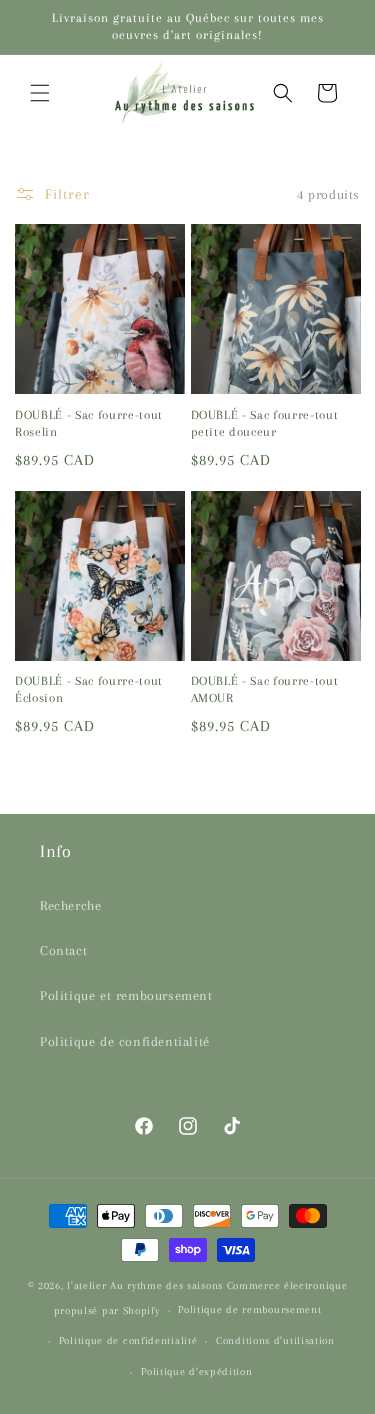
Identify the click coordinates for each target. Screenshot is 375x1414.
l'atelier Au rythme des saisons (145, 1285)
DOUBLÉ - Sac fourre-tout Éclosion (89, 689)
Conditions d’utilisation (275, 1340)
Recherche (70, 905)
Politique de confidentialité (125, 1041)
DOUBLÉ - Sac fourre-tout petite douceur (265, 423)
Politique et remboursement (126, 995)
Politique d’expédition (196, 1371)
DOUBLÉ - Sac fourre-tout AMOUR (265, 689)
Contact (63, 950)
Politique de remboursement (249, 1309)
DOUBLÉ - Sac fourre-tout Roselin (89, 423)
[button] (40, 93)
